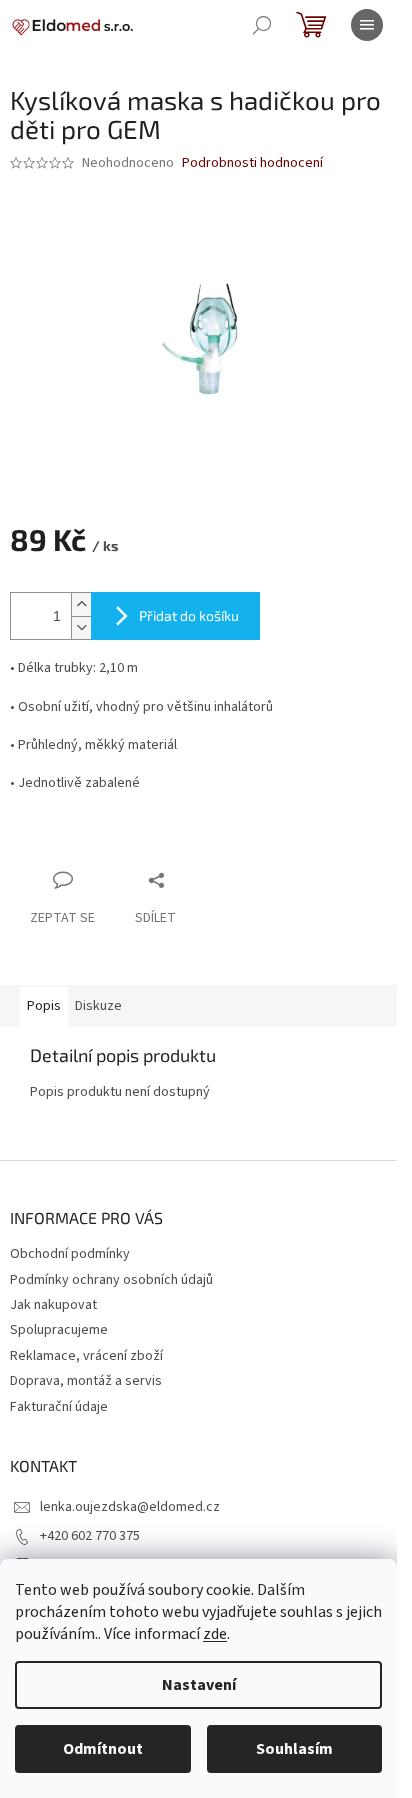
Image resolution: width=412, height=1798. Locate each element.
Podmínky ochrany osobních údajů (111, 1280)
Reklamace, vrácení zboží (86, 1356)
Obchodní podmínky (70, 1254)
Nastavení (199, 1685)
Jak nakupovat (53, 1305)
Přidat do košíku (189, 615)
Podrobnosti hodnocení (252, 163)
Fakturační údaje (59, 1407)
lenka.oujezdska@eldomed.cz (130, 1507)
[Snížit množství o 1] (81, 627)
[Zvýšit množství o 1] (81, 604)
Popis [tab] (44, 1006)
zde (215, 1634)
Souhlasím (294, 1749)
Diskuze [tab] (98, 1006)
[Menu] (367, 25)
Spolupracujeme (59, 1330)
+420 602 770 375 (90, 1536)
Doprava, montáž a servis (86, 1381)
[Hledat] (262, 25)
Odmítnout (103, 1749)
